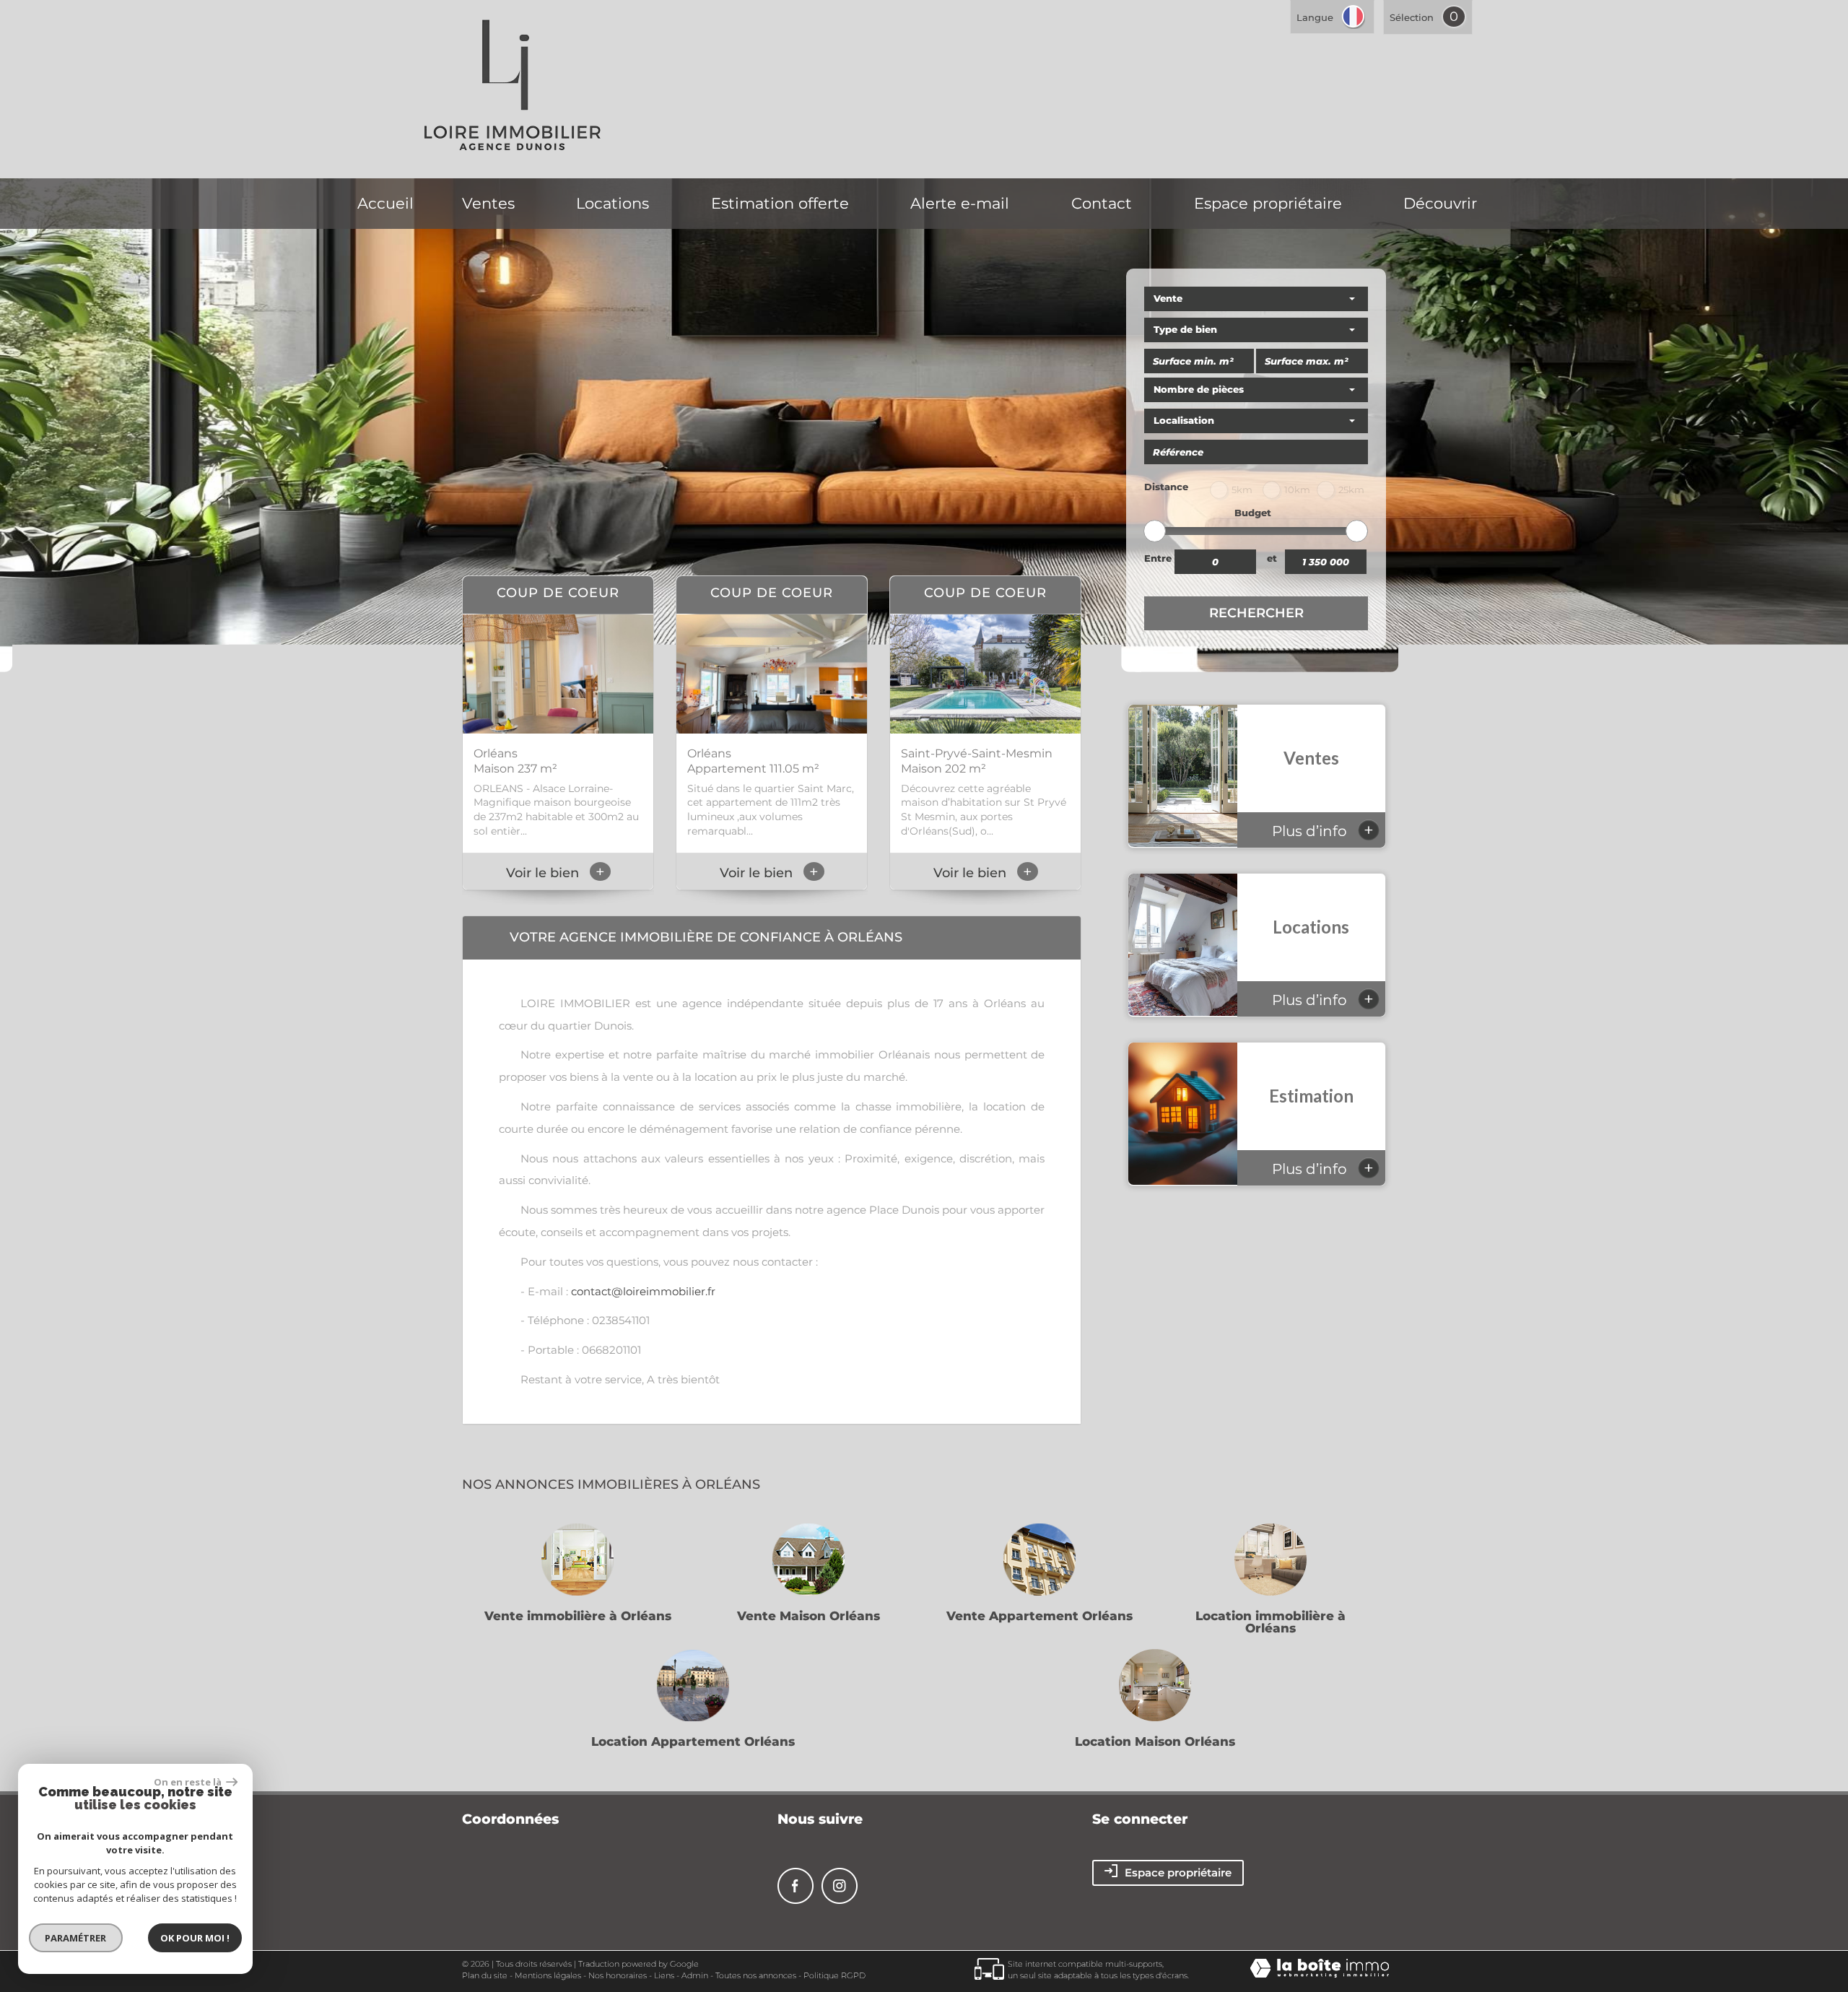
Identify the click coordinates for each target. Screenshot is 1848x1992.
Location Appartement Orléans (693, 1742)
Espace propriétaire (1268, 203)
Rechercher (1256, 613)
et (1272, 558)
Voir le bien (555, 873)
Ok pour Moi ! (195, 1938)
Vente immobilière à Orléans (578, 1616)
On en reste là (188, 1782)
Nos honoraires (618, 1975)
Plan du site (485, 1975)
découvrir (1440, 203)
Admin (695, 1975)
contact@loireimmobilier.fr (643, 1291)
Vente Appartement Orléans (1039, 1616)
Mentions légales (548, 1975)
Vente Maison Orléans (808, 1616)
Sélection (1412, 17)
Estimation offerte (780, 203)
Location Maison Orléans (1155, 1742)
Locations (613, 203)
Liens (664, 1975)
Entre (1158, 558)
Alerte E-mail (960, 203)
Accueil (385, 203)
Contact (1102, 203)
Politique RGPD (834, 1975)
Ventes (488, 203)
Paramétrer (76, 1938)
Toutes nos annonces (756, 1975)
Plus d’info (1323, 830)
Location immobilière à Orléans (1270, 1622)
